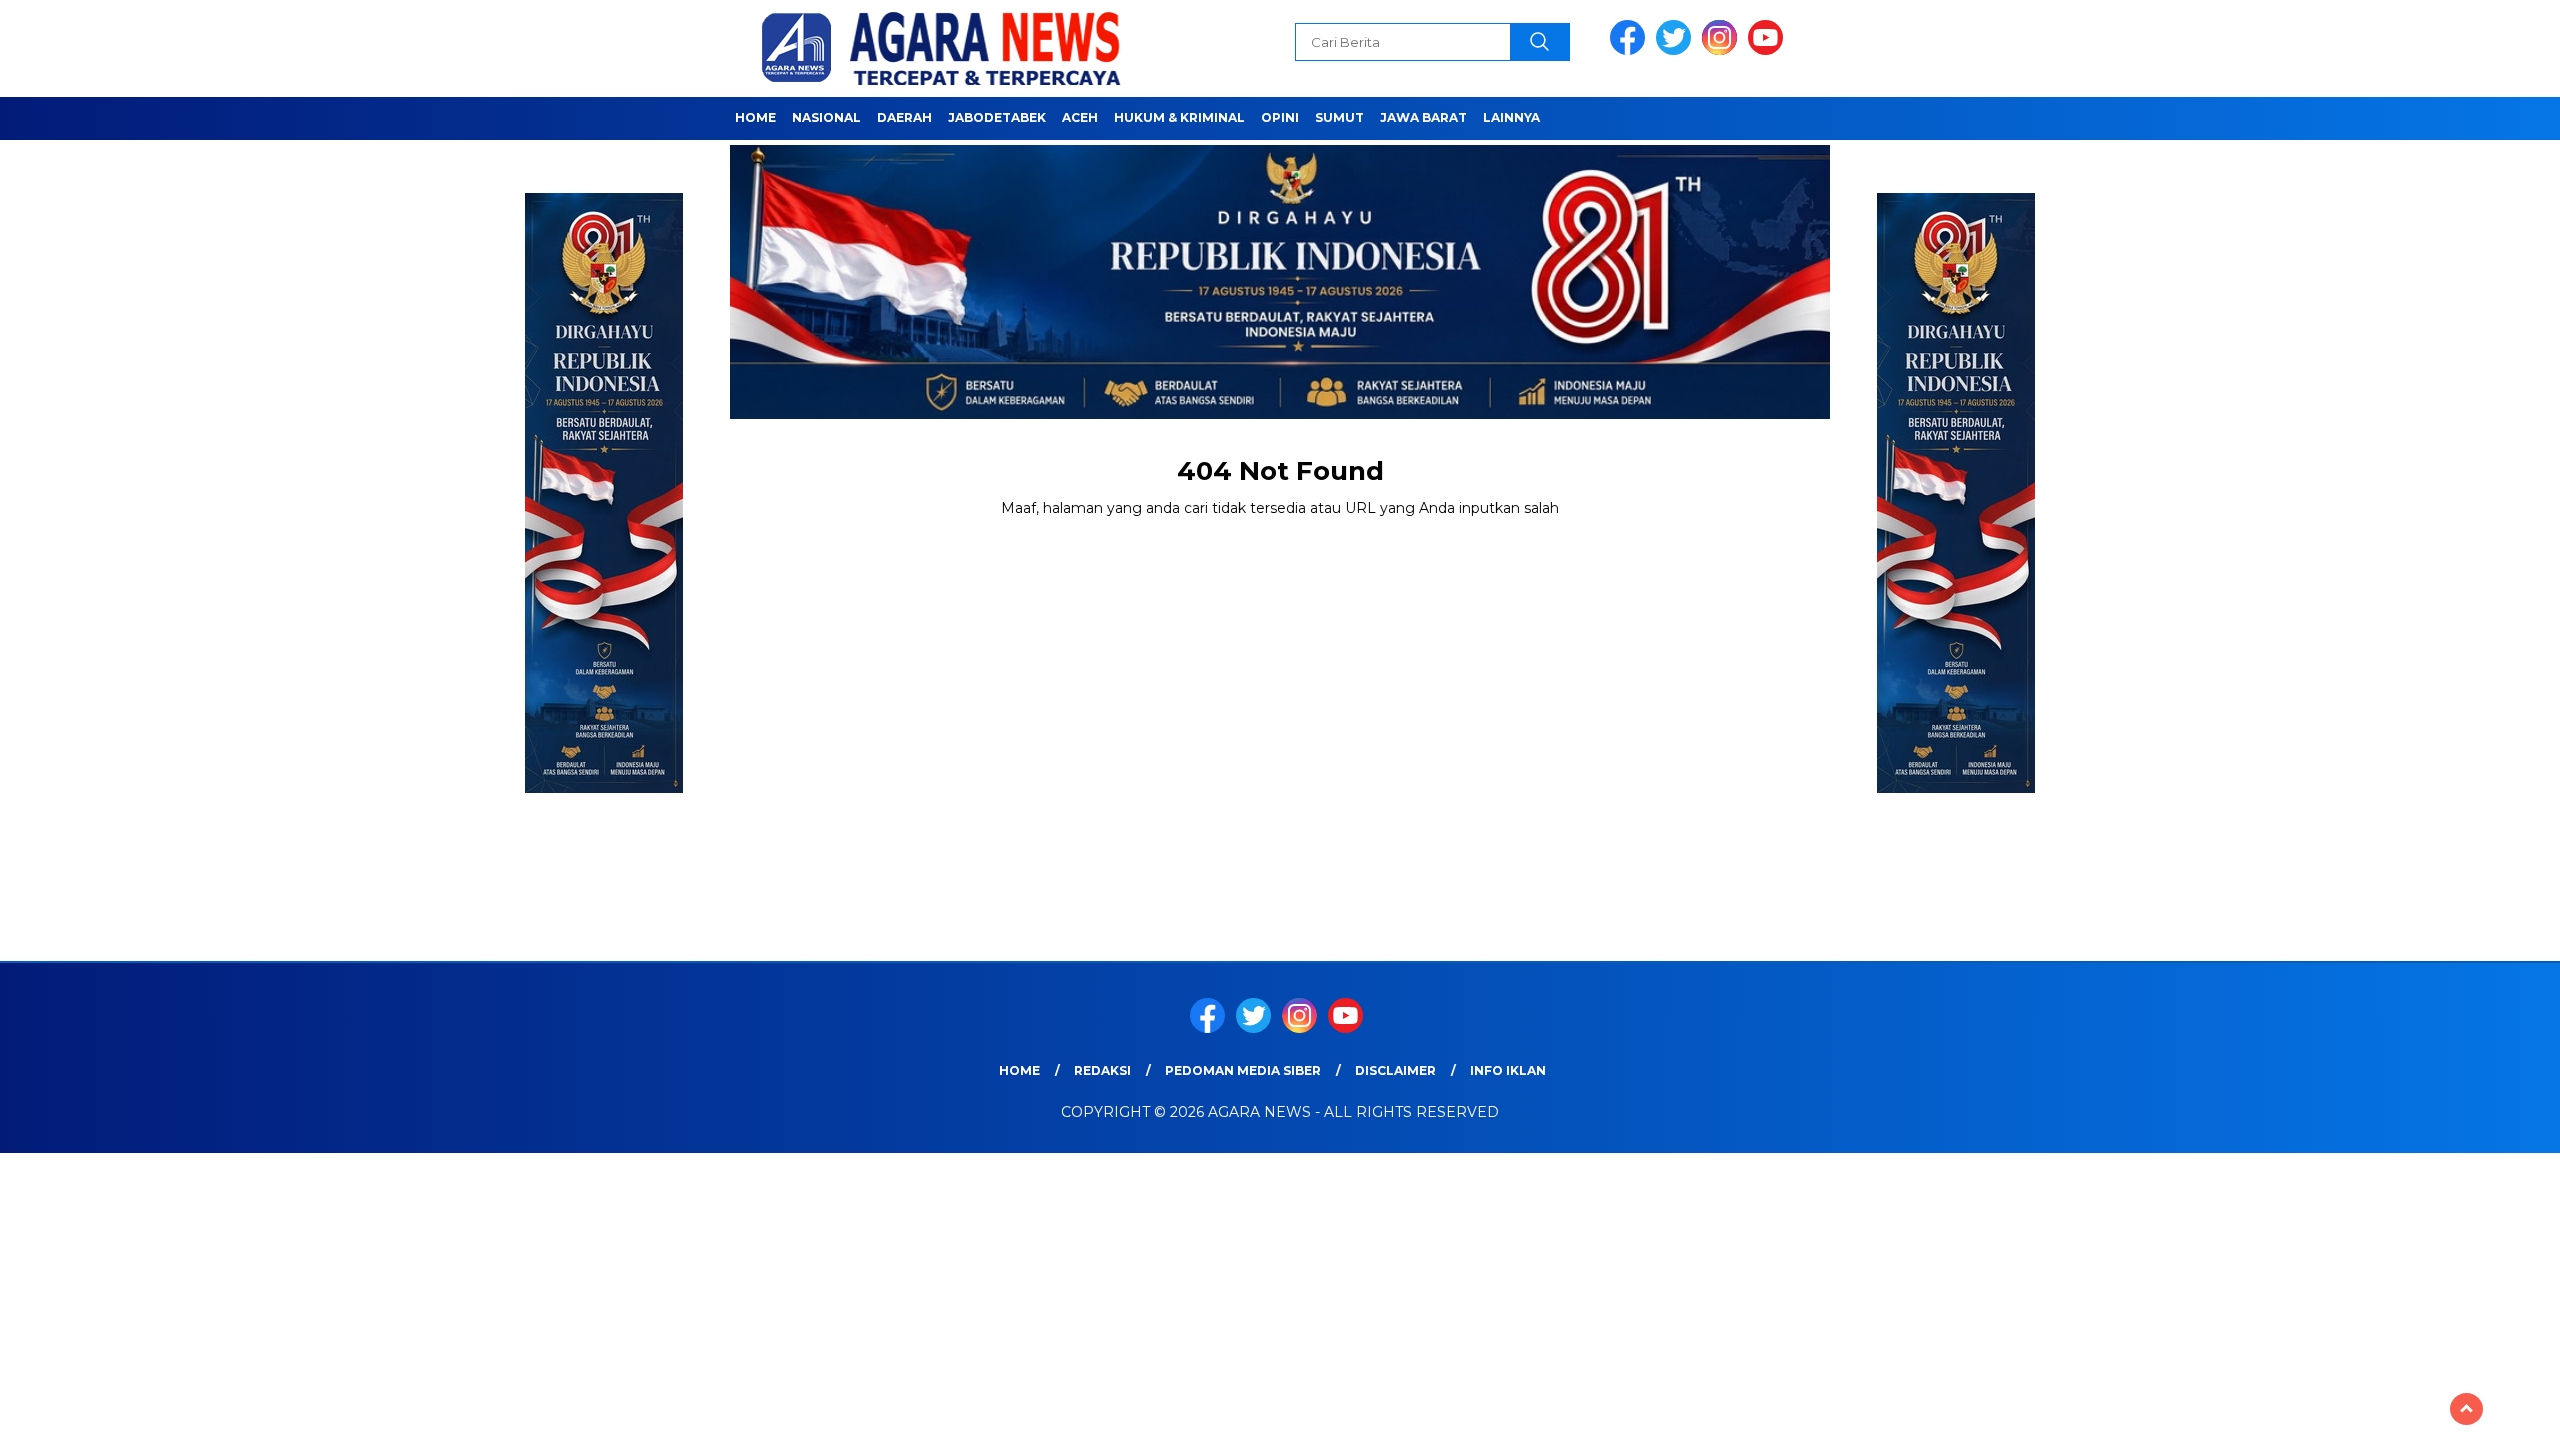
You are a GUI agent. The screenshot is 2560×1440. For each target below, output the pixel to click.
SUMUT (1339, 117)
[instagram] (1723, 50)
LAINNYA (1511, 117)
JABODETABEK (997, 117)
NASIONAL (826, 117)
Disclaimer (1395, 1070)
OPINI (1280, 117)
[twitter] (1677, 50)
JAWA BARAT (1423, 117)
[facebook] (1631, 50)
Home (755, 117)
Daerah (904, 117)
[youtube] (1769, 50)
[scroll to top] (2466, 1409)
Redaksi (1102, 1070)
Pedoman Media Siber (1243, 1070)
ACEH (1080, 117)
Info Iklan (1508, 1070)
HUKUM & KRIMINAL (1179, 117)
